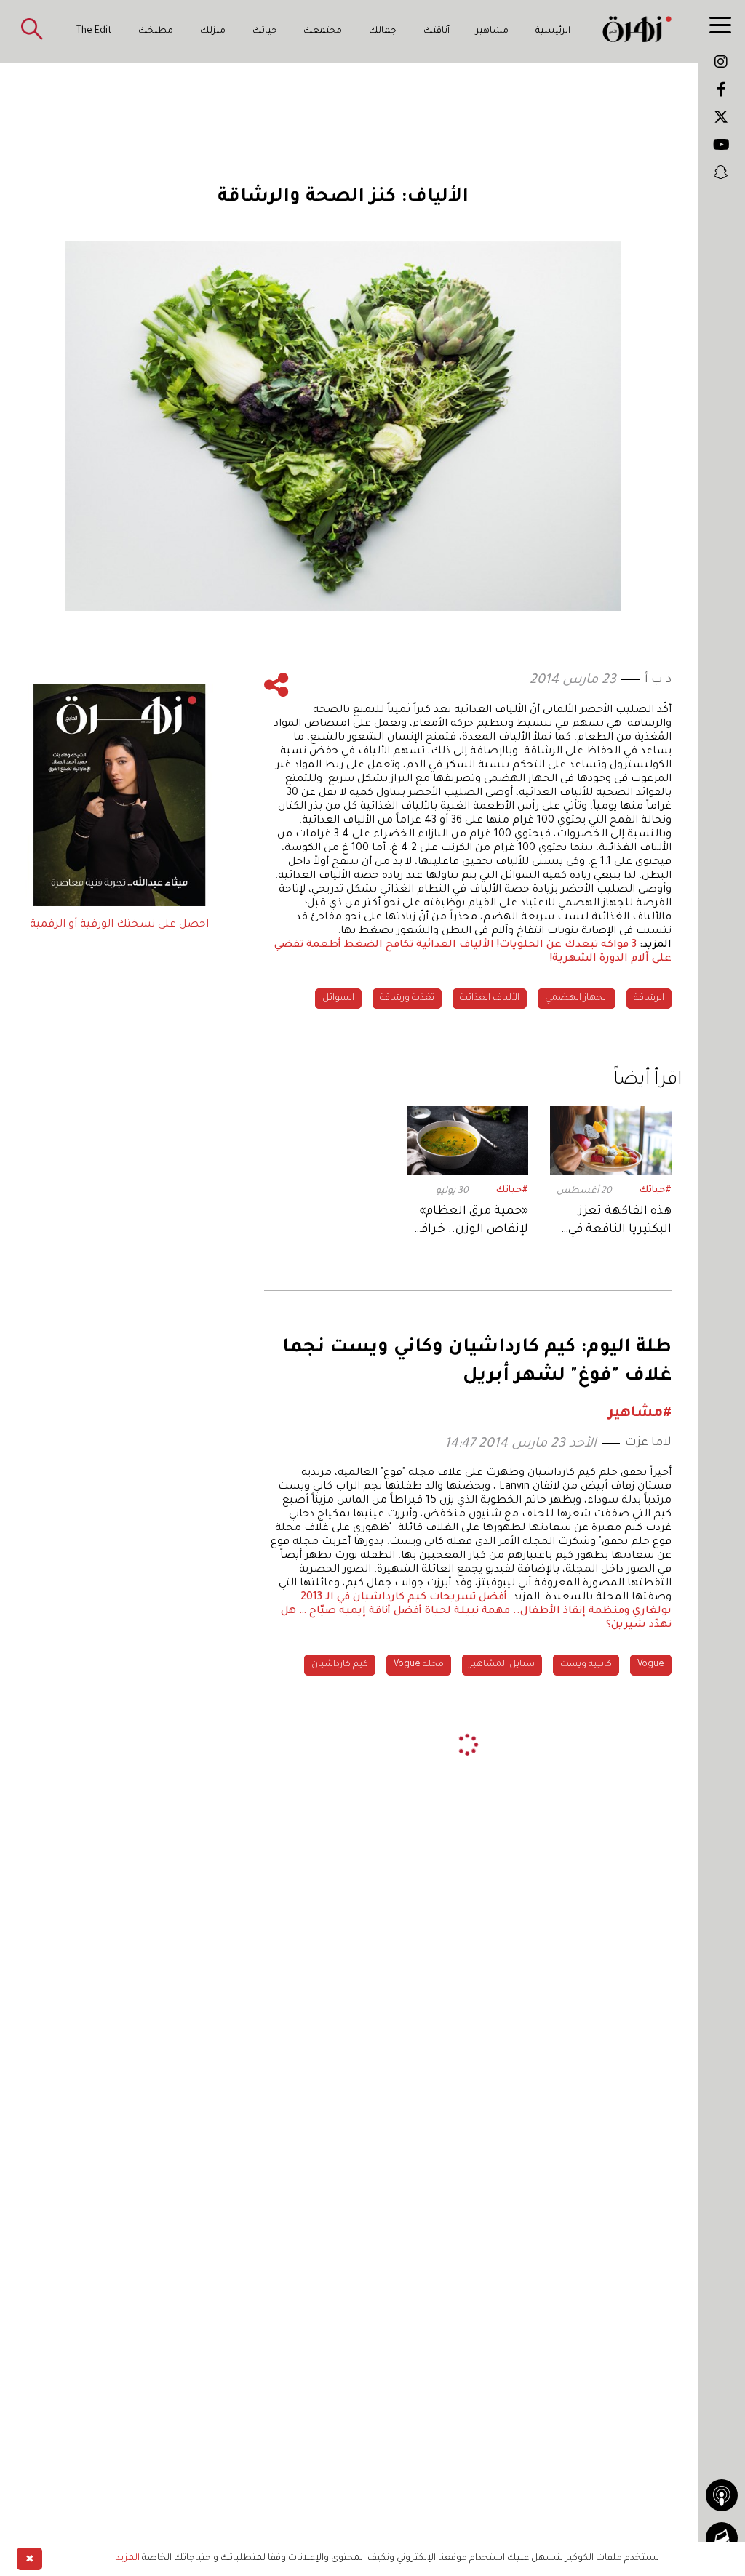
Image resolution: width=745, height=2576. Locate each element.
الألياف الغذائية (490, 999)
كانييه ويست (586, 1665)
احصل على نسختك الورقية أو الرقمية (119, 925)
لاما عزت (648, 1443)
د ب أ (658, 680)
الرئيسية (553, 31)
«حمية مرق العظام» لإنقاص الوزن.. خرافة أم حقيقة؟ (471, 1222)
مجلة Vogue (419, 1665)
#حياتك (656, 1191)
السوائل (338, 999)
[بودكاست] (722, 2495)
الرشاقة (649, 999)
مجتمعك (323, 31)
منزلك (213, 31)
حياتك (265, 31)
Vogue (651, 1665)
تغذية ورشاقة (407, 999)
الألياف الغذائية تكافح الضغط (419, 945)
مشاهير (492, 31)
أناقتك (437, 31)
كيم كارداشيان (340, 1665)
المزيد (128, 2559)
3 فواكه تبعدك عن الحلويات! (567, 945)
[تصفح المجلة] (722, 2538)
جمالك (383, 31)
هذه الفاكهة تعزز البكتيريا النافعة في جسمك (619, 1222)
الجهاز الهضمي (577, 999)
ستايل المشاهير (502, 1665)
